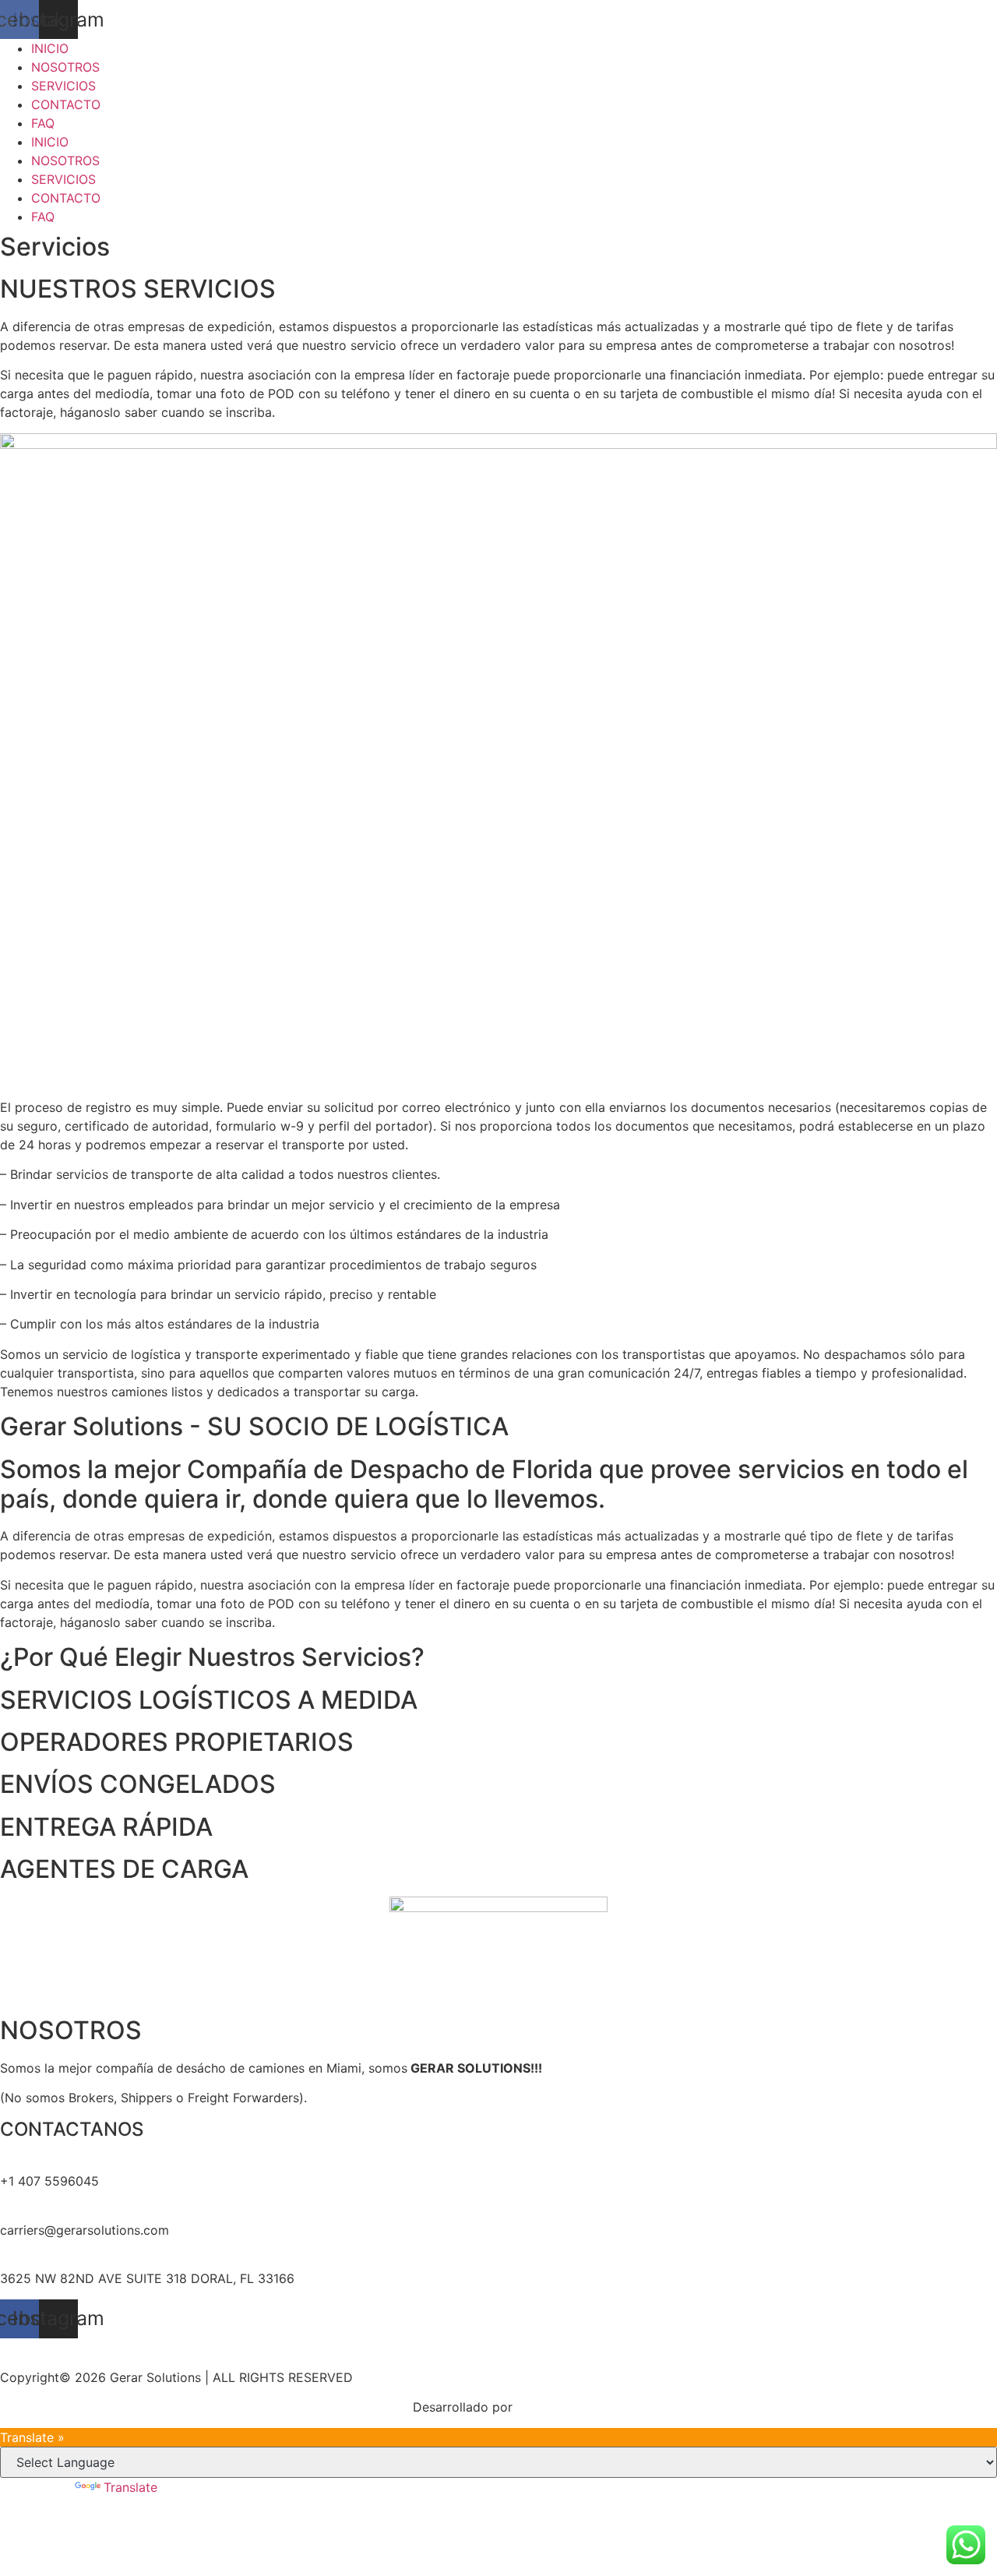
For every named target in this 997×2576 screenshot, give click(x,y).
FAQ (43, 123)
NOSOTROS (65, 67)
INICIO (50, 48)
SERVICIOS (63, 86)
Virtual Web (551, 2407)
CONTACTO (66, 104)
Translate (130, 2487)
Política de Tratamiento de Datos (499, 2348)
